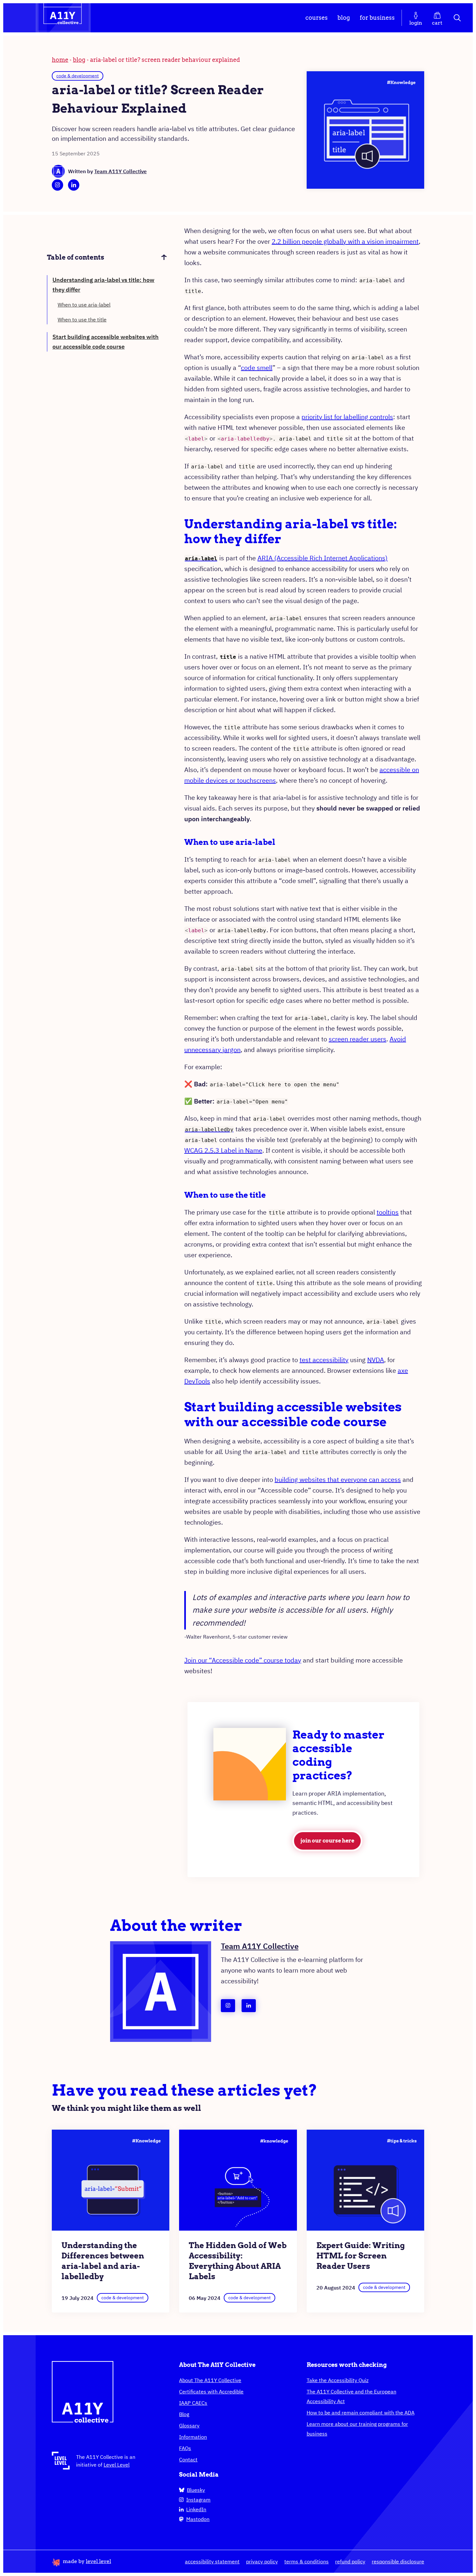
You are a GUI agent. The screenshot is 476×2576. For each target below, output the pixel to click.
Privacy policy (262, 2561)
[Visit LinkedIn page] (74, 185)
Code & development (78, 76)
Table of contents (76, 257)
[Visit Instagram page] (57, 185)
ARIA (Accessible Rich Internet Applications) (323, 558)
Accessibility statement (212, 2561)
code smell (257, 368)
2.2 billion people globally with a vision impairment (345, 241)
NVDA (376, 1360)
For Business (377, 18)
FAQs (185, 2448)
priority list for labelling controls (347, 417)
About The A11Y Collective (210, 2380)
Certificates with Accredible (211, 2391)
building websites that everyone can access (338, 1479)
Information (193, 2437)
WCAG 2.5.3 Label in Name (223, 1150)
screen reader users (357, 1039)
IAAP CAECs (193, 2403)
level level (98, 2561)
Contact (188, 2459)
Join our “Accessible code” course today (243, 1660)
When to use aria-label (84, 305)
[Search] (458, 18)
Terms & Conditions (306, 2561)
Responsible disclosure (398, 2561)
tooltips (388, 1212)
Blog (344, 18)
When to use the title (82, 319)
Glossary (189, 2425)
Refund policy (350, 2561)
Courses (317, 18)
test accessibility (324, 1360)
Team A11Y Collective (120, 171)
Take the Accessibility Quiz (338, 2380)
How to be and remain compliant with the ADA (361, 2413)
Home (60, 60)
